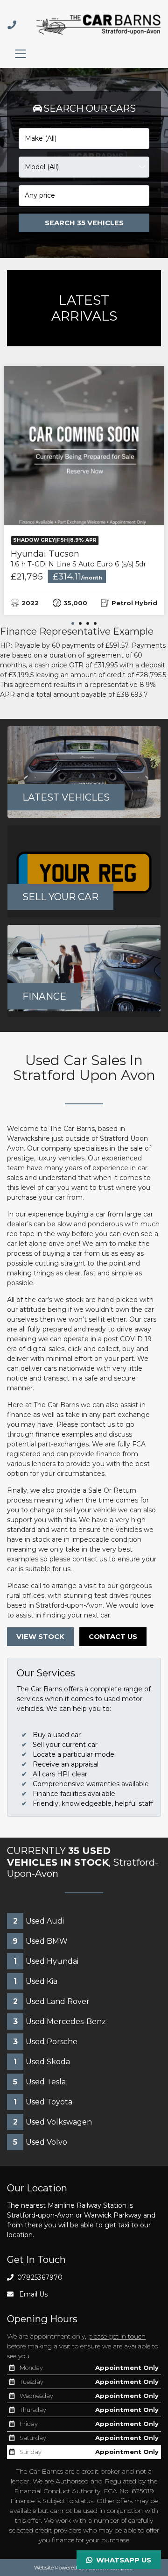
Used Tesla (39, 2082)
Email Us (32, 2294)
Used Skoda (42, 2062)
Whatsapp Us (122, 2560)
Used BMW (40, 1941)
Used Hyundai (46, 1961)
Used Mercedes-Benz (59, 2021)
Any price (40, 195)
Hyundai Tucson (78, 559)
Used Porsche (45, 2042)
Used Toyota (43, 2102)
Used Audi (38, 1921)
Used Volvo (40, 2142)
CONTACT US (113, 1637)
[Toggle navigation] (21, 54)
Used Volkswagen (52, 2122)
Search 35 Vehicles (84, 223)
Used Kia (35, 1981)
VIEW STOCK (40, 1637)
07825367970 (39, 2277)
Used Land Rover (51, 2001)
